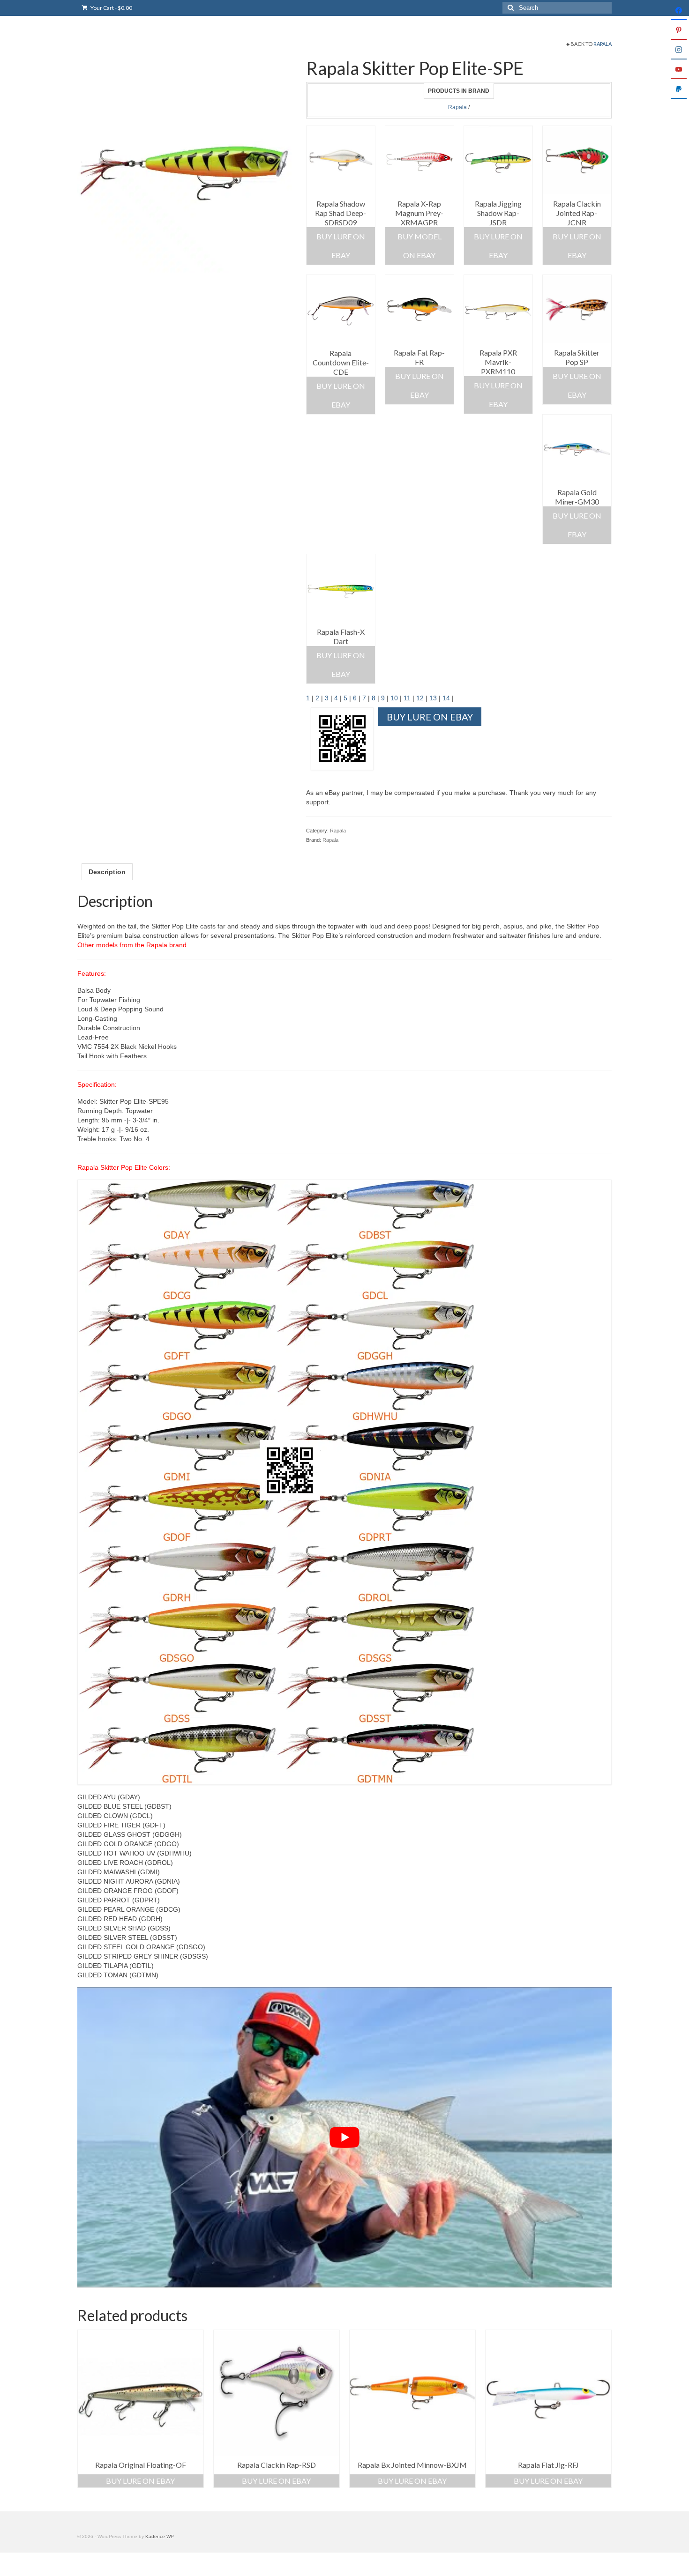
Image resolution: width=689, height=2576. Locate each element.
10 (394, 698)
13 (433, 698)
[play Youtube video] (344, 2137)
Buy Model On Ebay (419, 246)
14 (446, 698)
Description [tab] (107, 872)
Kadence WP (160, 2536)
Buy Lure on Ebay (577, 246)
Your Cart (111, 8)
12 (420, 698)
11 (407, 698)
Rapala (603, 44)
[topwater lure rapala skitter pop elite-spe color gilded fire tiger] (185, 165)
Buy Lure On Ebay (341, 246)
